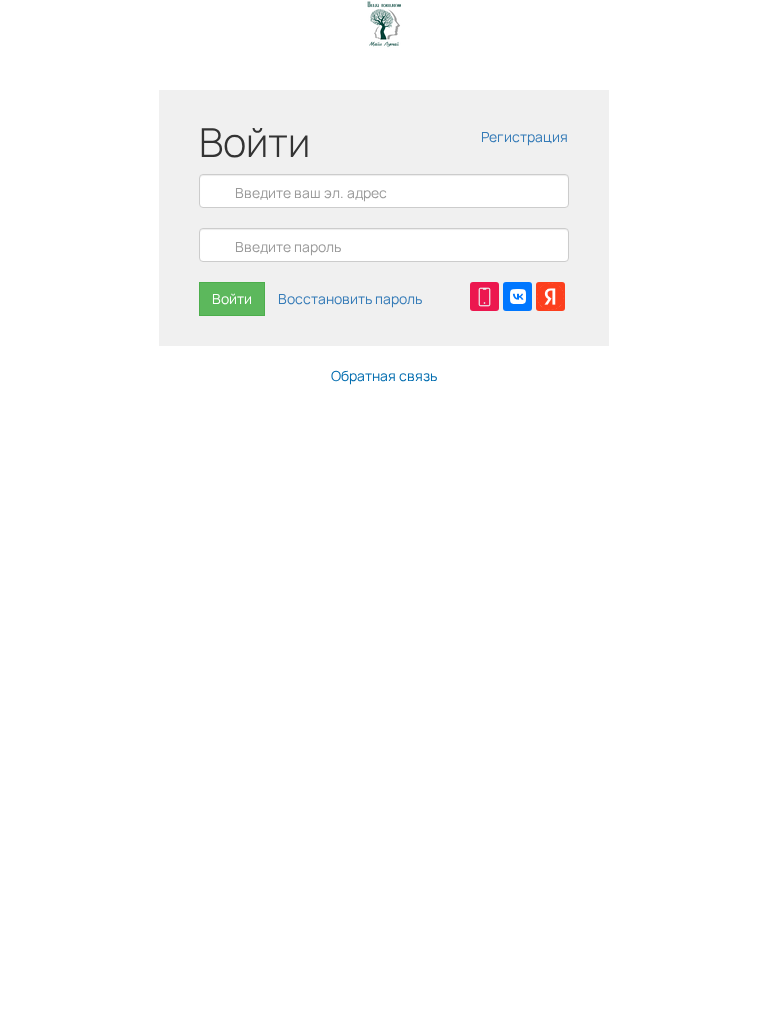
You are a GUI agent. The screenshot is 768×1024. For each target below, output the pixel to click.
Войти (232, 298)
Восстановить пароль (350, 298)
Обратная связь (384, 375)
